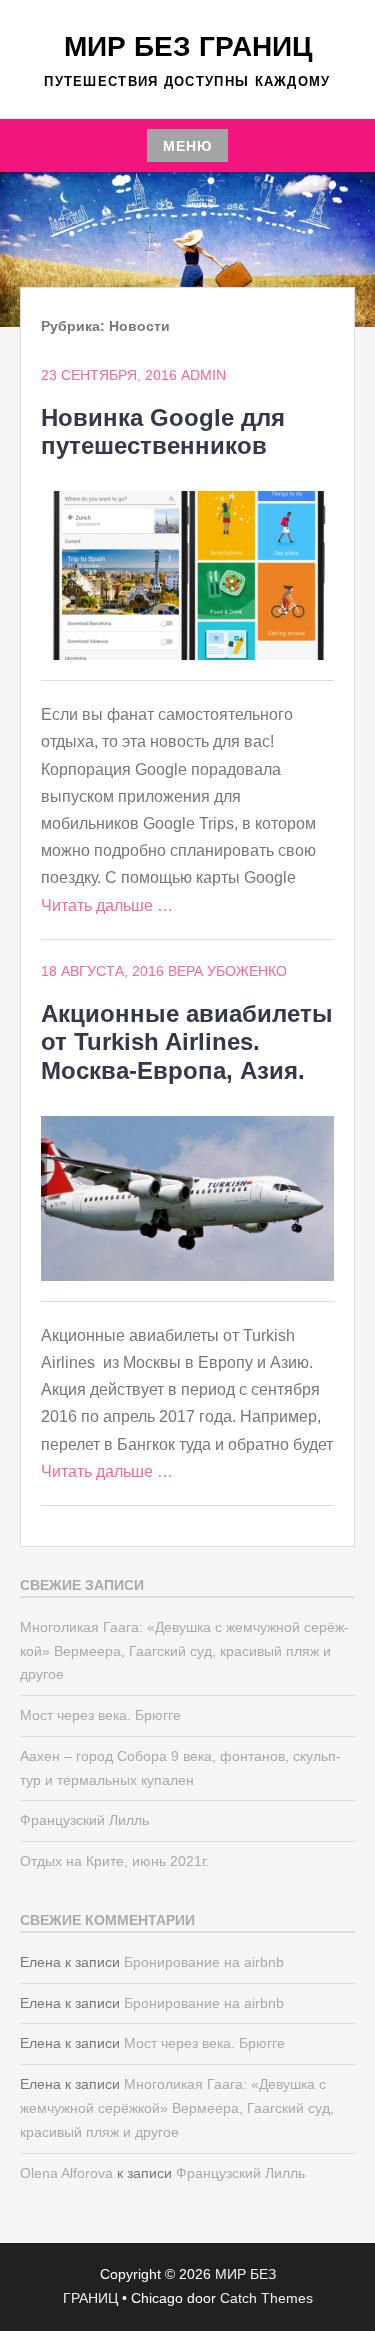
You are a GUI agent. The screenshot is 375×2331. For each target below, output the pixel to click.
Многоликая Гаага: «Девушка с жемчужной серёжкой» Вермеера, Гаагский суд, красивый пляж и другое (184, 1651)
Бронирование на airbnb (204, 1962)
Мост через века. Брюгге (100, 1715)
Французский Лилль (84, 1820)
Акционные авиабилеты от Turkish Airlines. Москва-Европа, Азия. (187, 1042)
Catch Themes (266, 2298)
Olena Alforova (66, 2173)
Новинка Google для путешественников (163, 432)
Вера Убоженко (227, 971)
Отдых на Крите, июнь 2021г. (114, 1861)
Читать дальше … (107, 905)
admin (203, 375)
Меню (187, 146)
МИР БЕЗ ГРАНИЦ (188, 46)
